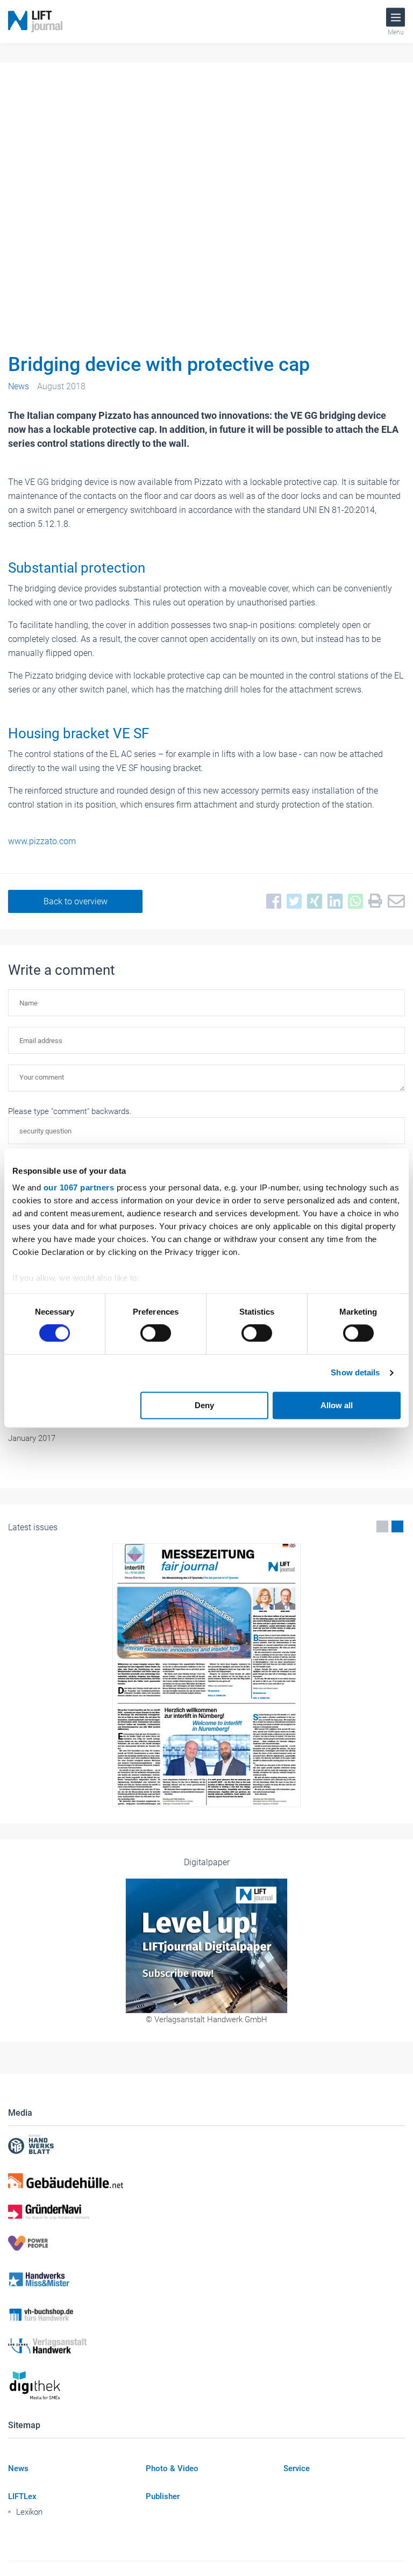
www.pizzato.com (42, 841)
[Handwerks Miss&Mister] (206, 2279)
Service (297, 2468)
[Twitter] (291, 902)
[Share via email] (394, 902)
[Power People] (206, 2243)
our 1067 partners (79, 1187)
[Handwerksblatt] (206, 2146)
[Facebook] (271, 902)
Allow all (337, 1405)
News (18, 2468)
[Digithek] (206, 2386)
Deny (204, 1405)
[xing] (312, 902)
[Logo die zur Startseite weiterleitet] (35, 22)
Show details (355, 1373)
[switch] (156, 1333)
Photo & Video (172, 2468)
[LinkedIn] (332, 902)
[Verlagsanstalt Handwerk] (206, 2346)
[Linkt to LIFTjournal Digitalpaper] (206, 1946)
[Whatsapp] (353, 902)
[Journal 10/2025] (206, 1675)
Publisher (163, 2496)
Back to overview (76, 901)
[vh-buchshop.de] (206, 2315)
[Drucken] (373, 901)
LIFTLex (22, 2496)
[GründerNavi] (206, 2212)
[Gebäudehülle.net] (206, 2181)
